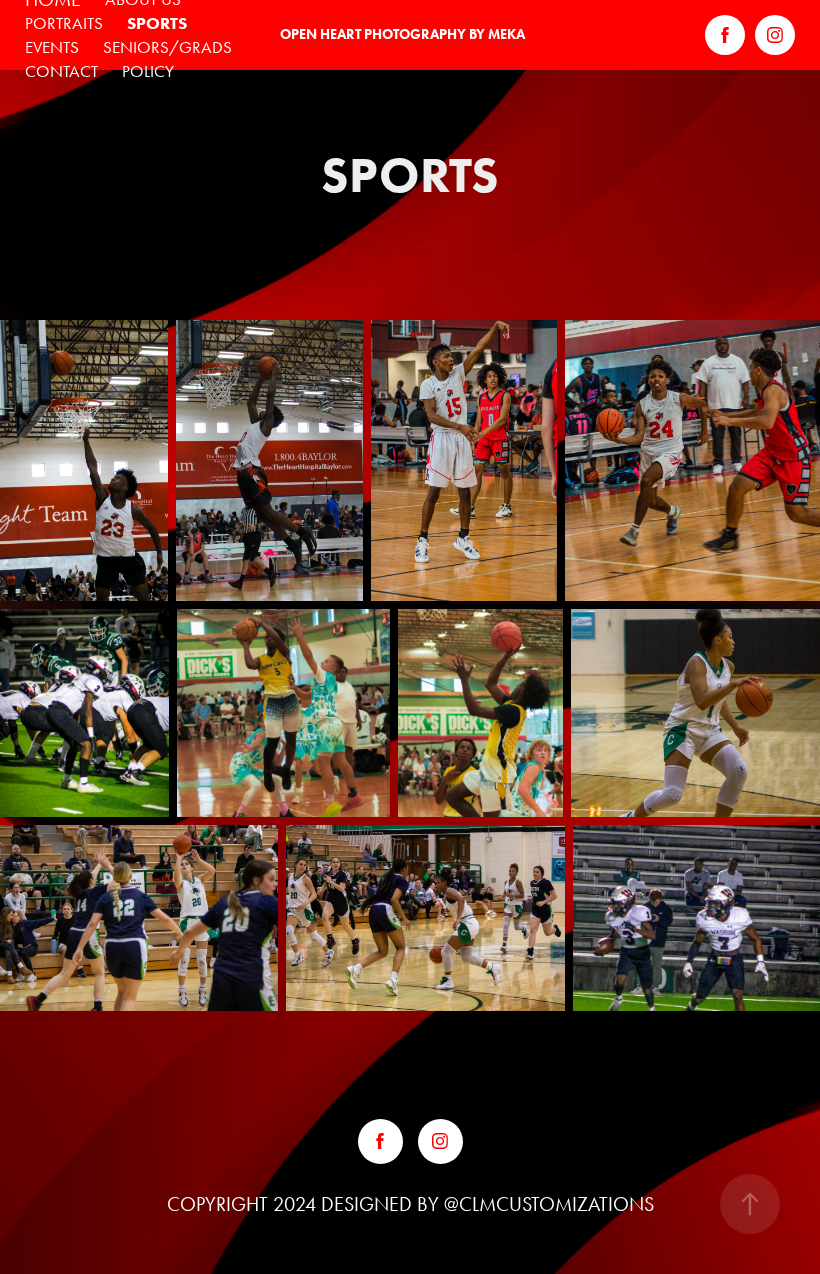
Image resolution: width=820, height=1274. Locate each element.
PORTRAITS (64, 23)
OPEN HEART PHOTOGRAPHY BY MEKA (402, 34)
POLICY (148, 71)
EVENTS (52, 47)
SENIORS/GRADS (167, 47)
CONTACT (61, 71)
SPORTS (157, 23)
